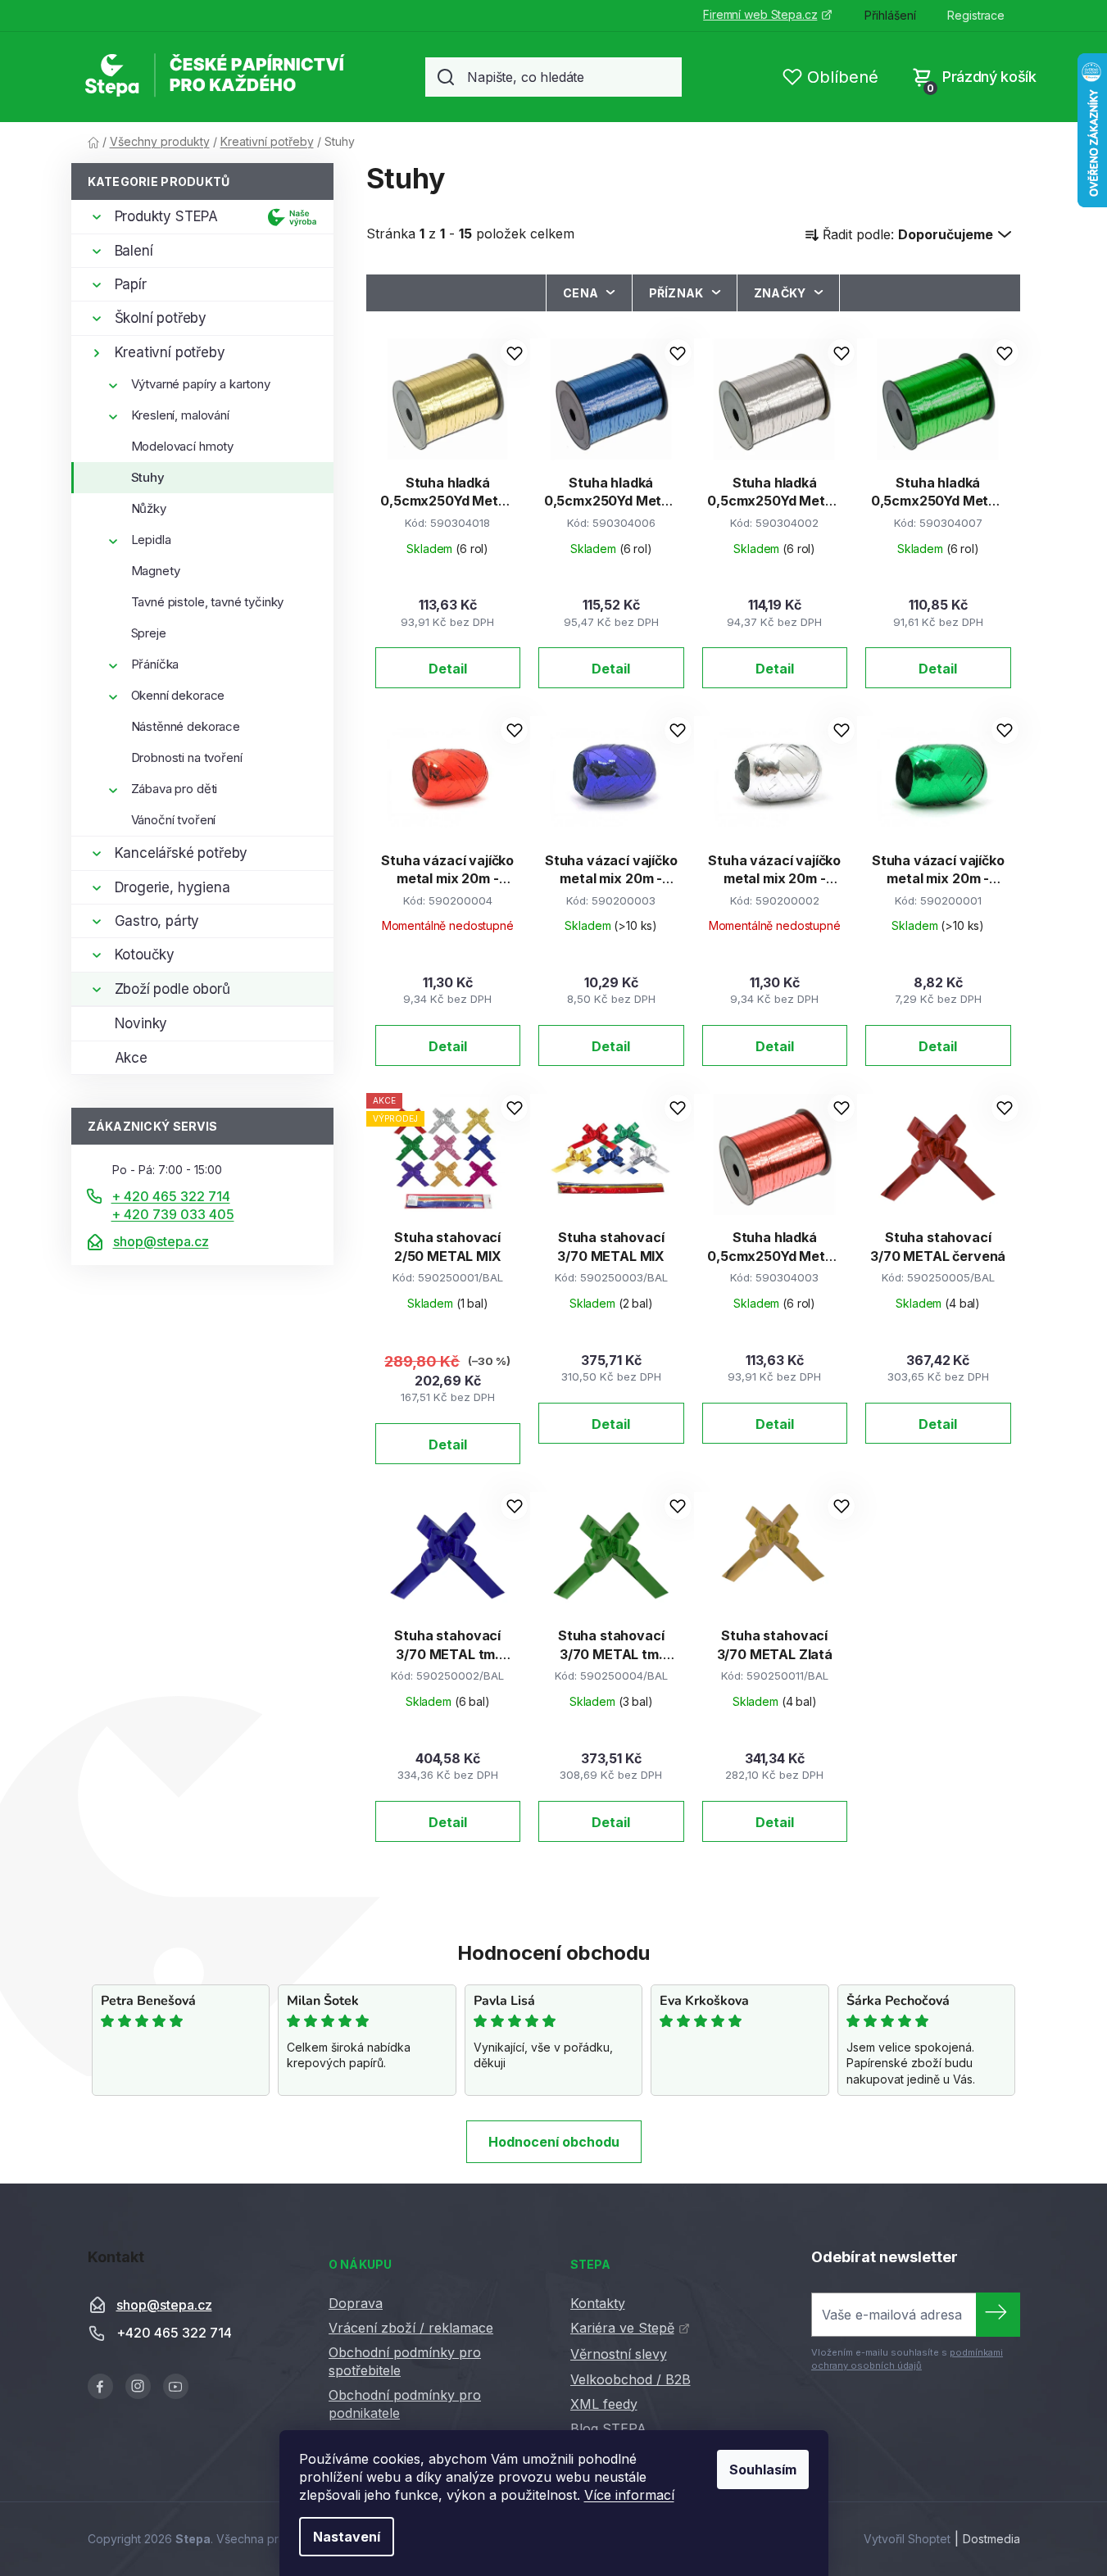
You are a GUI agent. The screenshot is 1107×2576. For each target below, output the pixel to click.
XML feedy (604, 2404)
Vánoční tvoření (174, 820)
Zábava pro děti (175, 789)
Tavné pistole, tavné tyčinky (208, 602)
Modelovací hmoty (183, 446)
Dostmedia (991, 2539)
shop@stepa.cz (161, 1241)
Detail (448, 669)
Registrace (976, 15)
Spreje (149, 633)
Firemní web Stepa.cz (760, 14)
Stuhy (148, 477)
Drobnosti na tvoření (187, 757)
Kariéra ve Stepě (622, 2328)
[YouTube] (176, 2386)
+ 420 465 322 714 (171, 1196)
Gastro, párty (157, 921)
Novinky (141, 1023)
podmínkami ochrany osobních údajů (907, 2359)
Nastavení (347, 2537)
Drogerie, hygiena (172, 887)
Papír (131, 284)
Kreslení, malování (180, 415)
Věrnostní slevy (619, 2354)
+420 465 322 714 (174, 2333)
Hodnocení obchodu (554, 2142)
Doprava (356, 2303)
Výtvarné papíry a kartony (201, 384)
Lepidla (151, 540)
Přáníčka (155, 664)
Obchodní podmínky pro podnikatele (405, 2404)
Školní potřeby (161, 318)
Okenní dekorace (178, 695)
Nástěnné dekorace (186, 726)
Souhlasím (763, 2469)
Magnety (156, 571)
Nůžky (149, 508)
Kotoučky (145, 955)
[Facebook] (100, 2386)
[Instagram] (138, 2386)
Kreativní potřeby (170, 352)
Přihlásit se (998, 2315)
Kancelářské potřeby (181, 853)
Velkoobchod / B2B (631, 2379)
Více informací (629, 2495)
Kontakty (598, 2303)
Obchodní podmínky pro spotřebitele (405, 2361)
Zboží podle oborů (172, 989)
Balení (134, 251)
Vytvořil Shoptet (907, 2539)
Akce (131, 1058)
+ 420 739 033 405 (173, 1214)
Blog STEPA (608, 2429)
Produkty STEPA (167, 216)
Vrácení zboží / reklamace (411, 2328)
